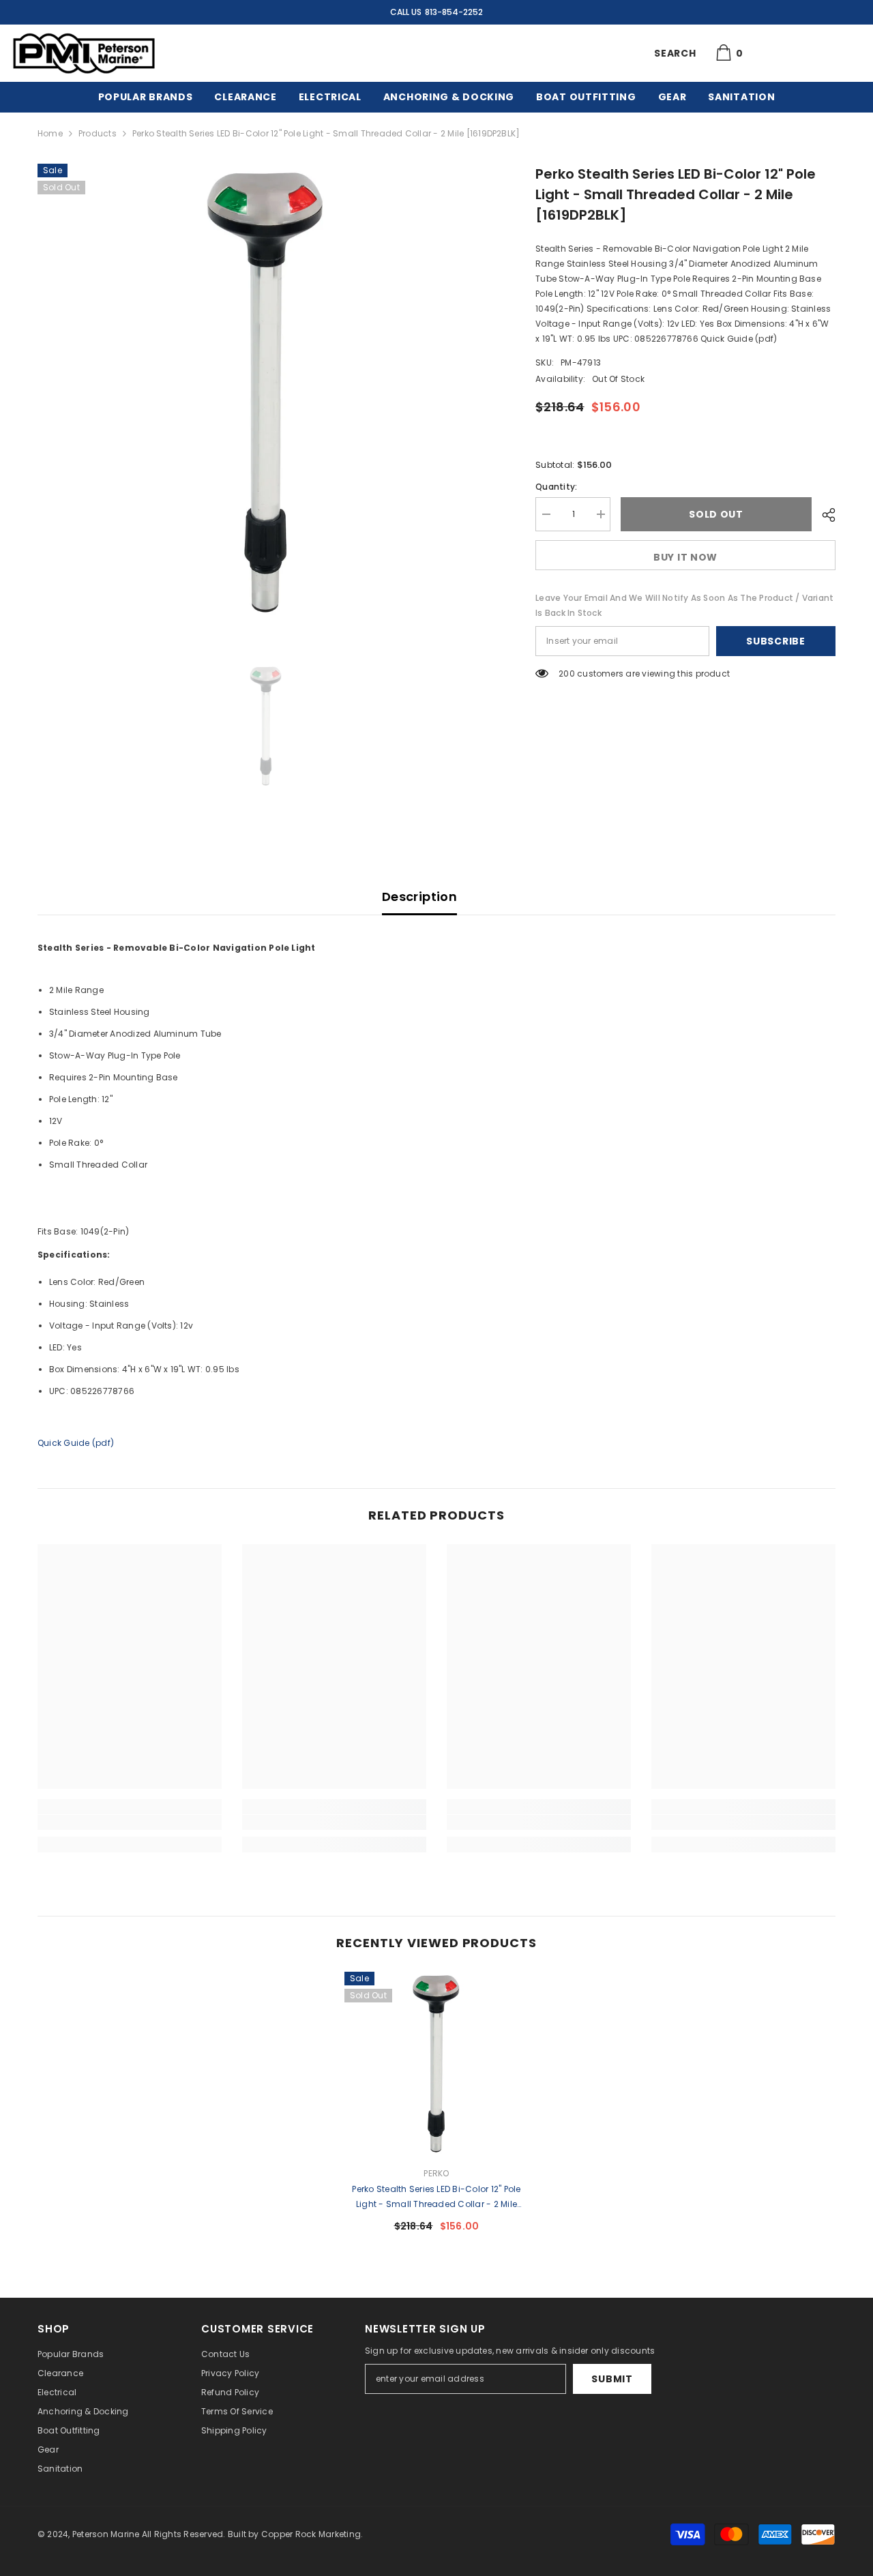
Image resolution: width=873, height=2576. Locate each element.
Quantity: (556, 487)
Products (98, 133)
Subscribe (775, 641)
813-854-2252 (454, 12)
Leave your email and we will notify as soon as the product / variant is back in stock (684, 605)
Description (419, 897)
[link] (130, 1822)
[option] (266, 393)
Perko (436, 2173)
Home (50, 133)
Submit (612, 2379)
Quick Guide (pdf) (76, 1443)
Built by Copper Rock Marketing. (295, 2534)
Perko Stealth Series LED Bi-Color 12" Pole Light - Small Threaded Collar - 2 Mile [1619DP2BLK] (436, 2197)
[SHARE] (824, 515)
